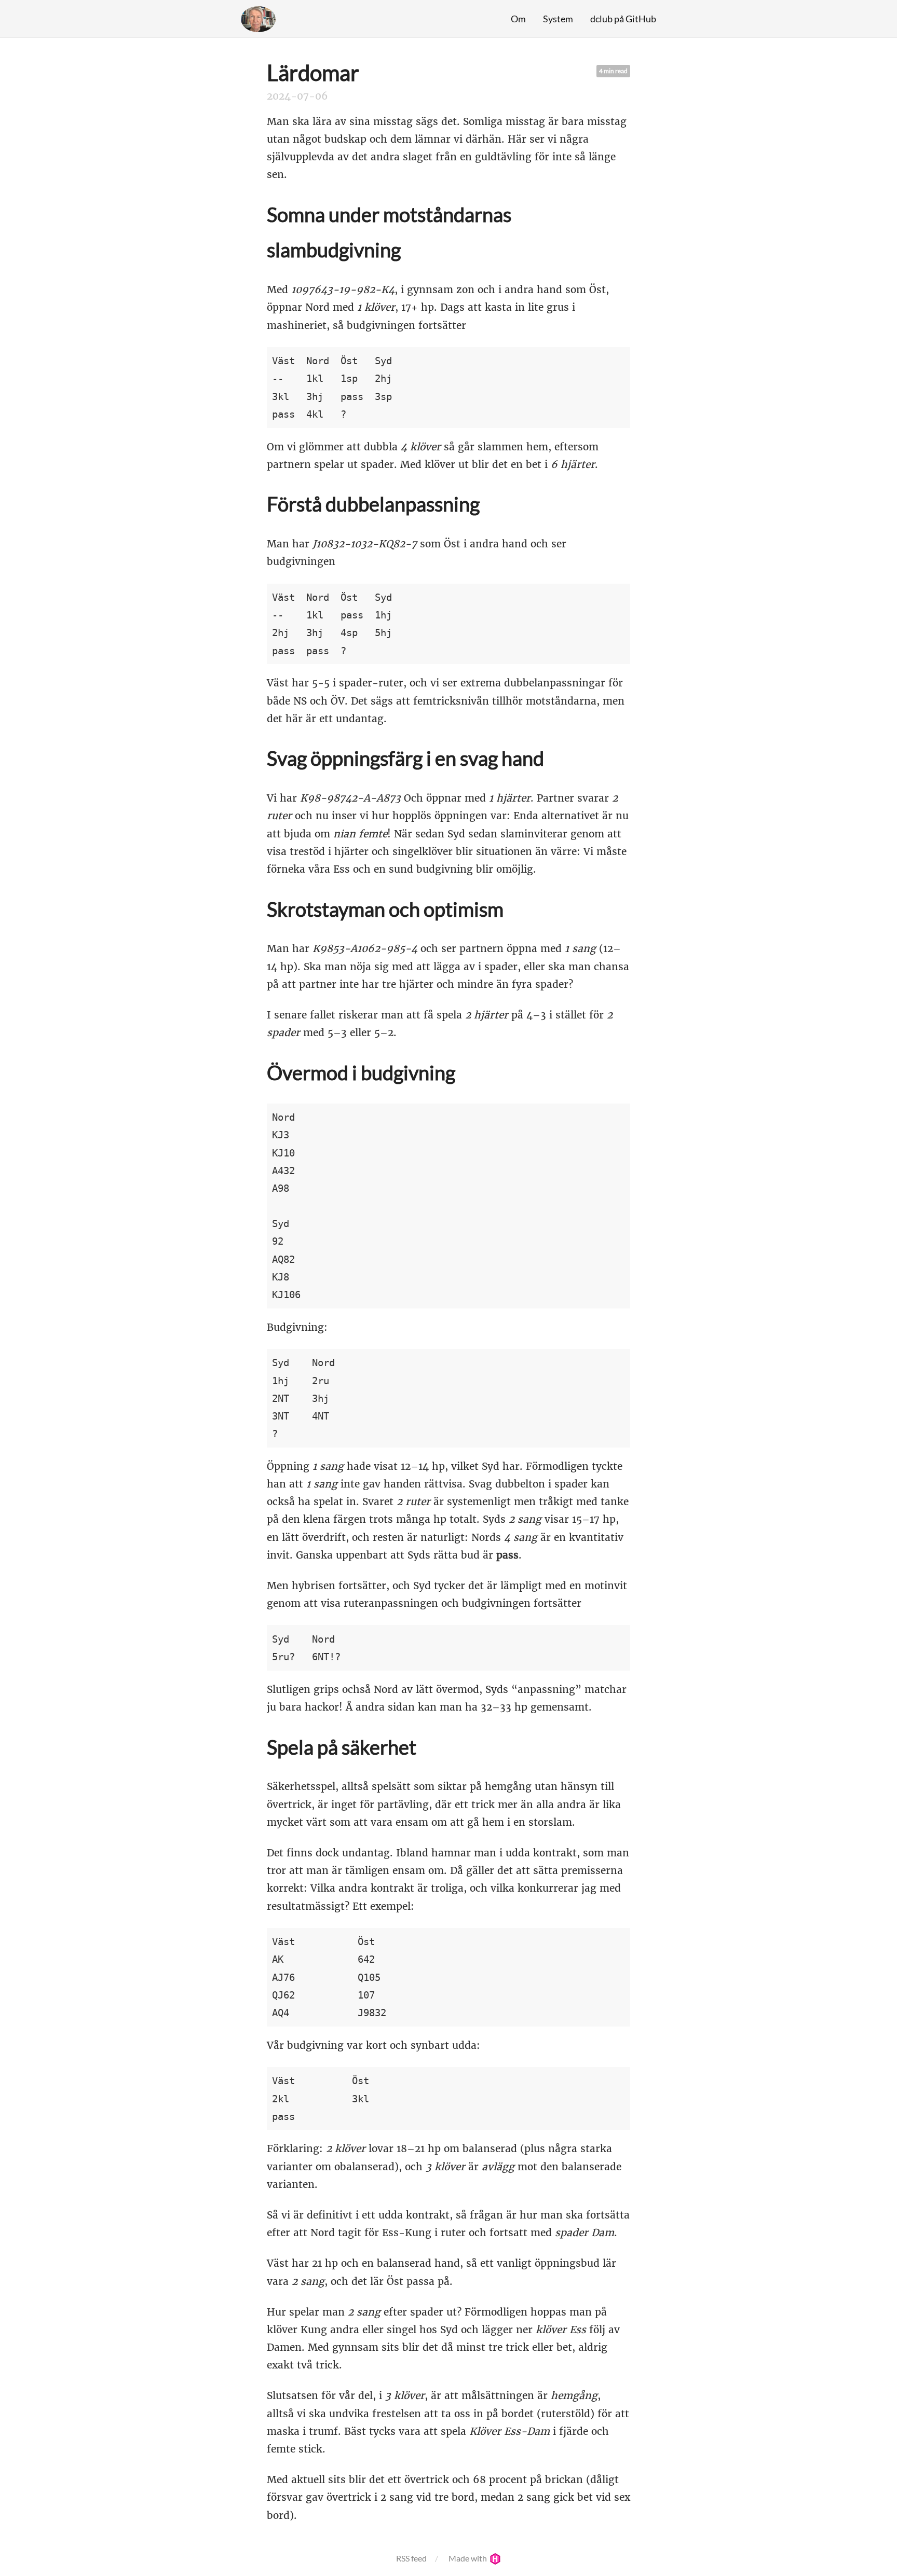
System (558, 19)
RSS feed (411, 2558)
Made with (468, 2558)
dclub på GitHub (623, 19)
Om (518, 19)
